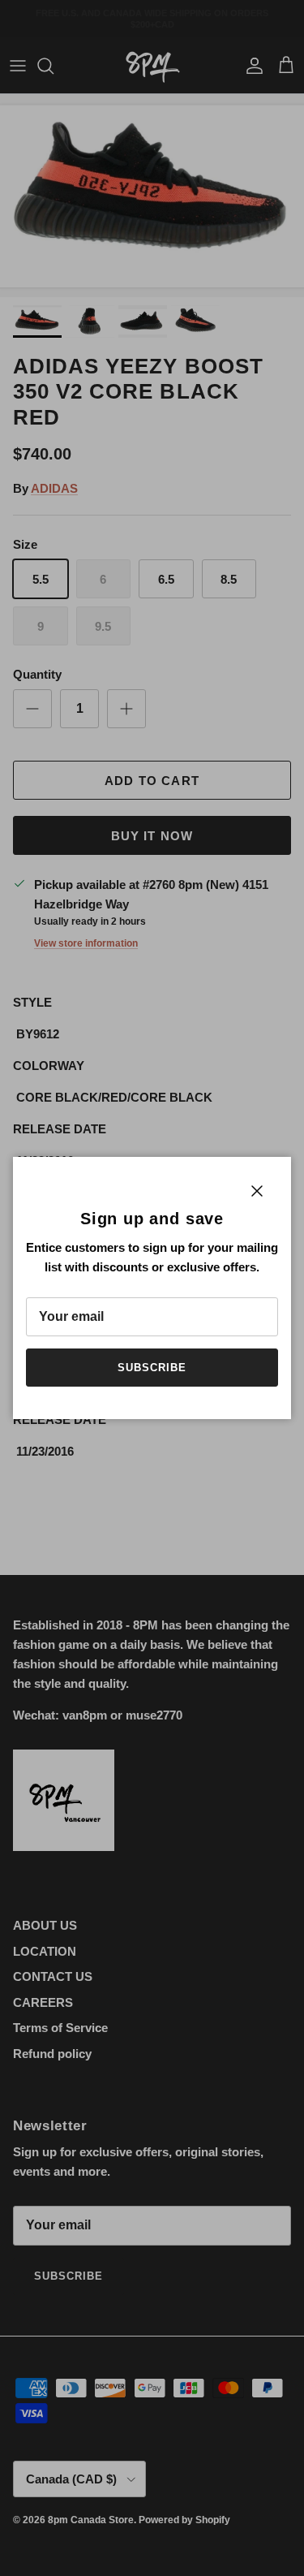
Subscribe (152, 1368)
